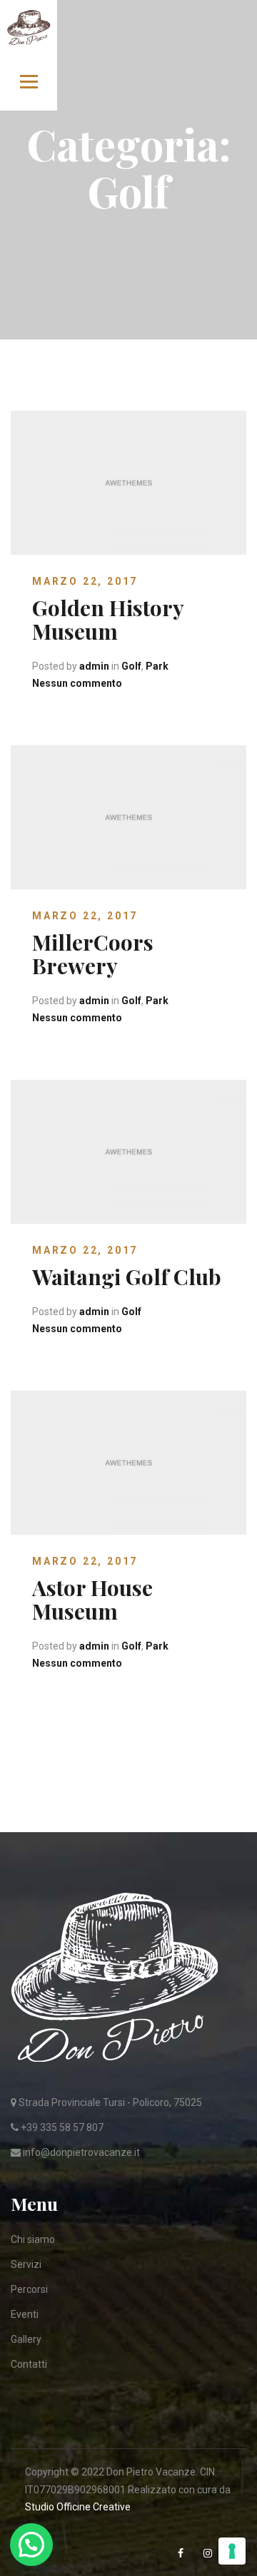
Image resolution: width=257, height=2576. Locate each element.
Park (157, 666)
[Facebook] (182, 2554)
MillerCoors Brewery (93, 954)
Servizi (26, 2264)
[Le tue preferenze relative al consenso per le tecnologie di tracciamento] (232, 2551)
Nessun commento (77, 683)
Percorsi (29, 2289)
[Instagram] (209, 2554)
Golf (131, 666)
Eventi (25, 2314)
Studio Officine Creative (78, 2507)
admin (94, 666)
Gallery (26, 2339)
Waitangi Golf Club (127, 1277)
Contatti (29, 2364)
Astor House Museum (92, 1599)
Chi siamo (33, 2239)
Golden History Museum (108, 619)
